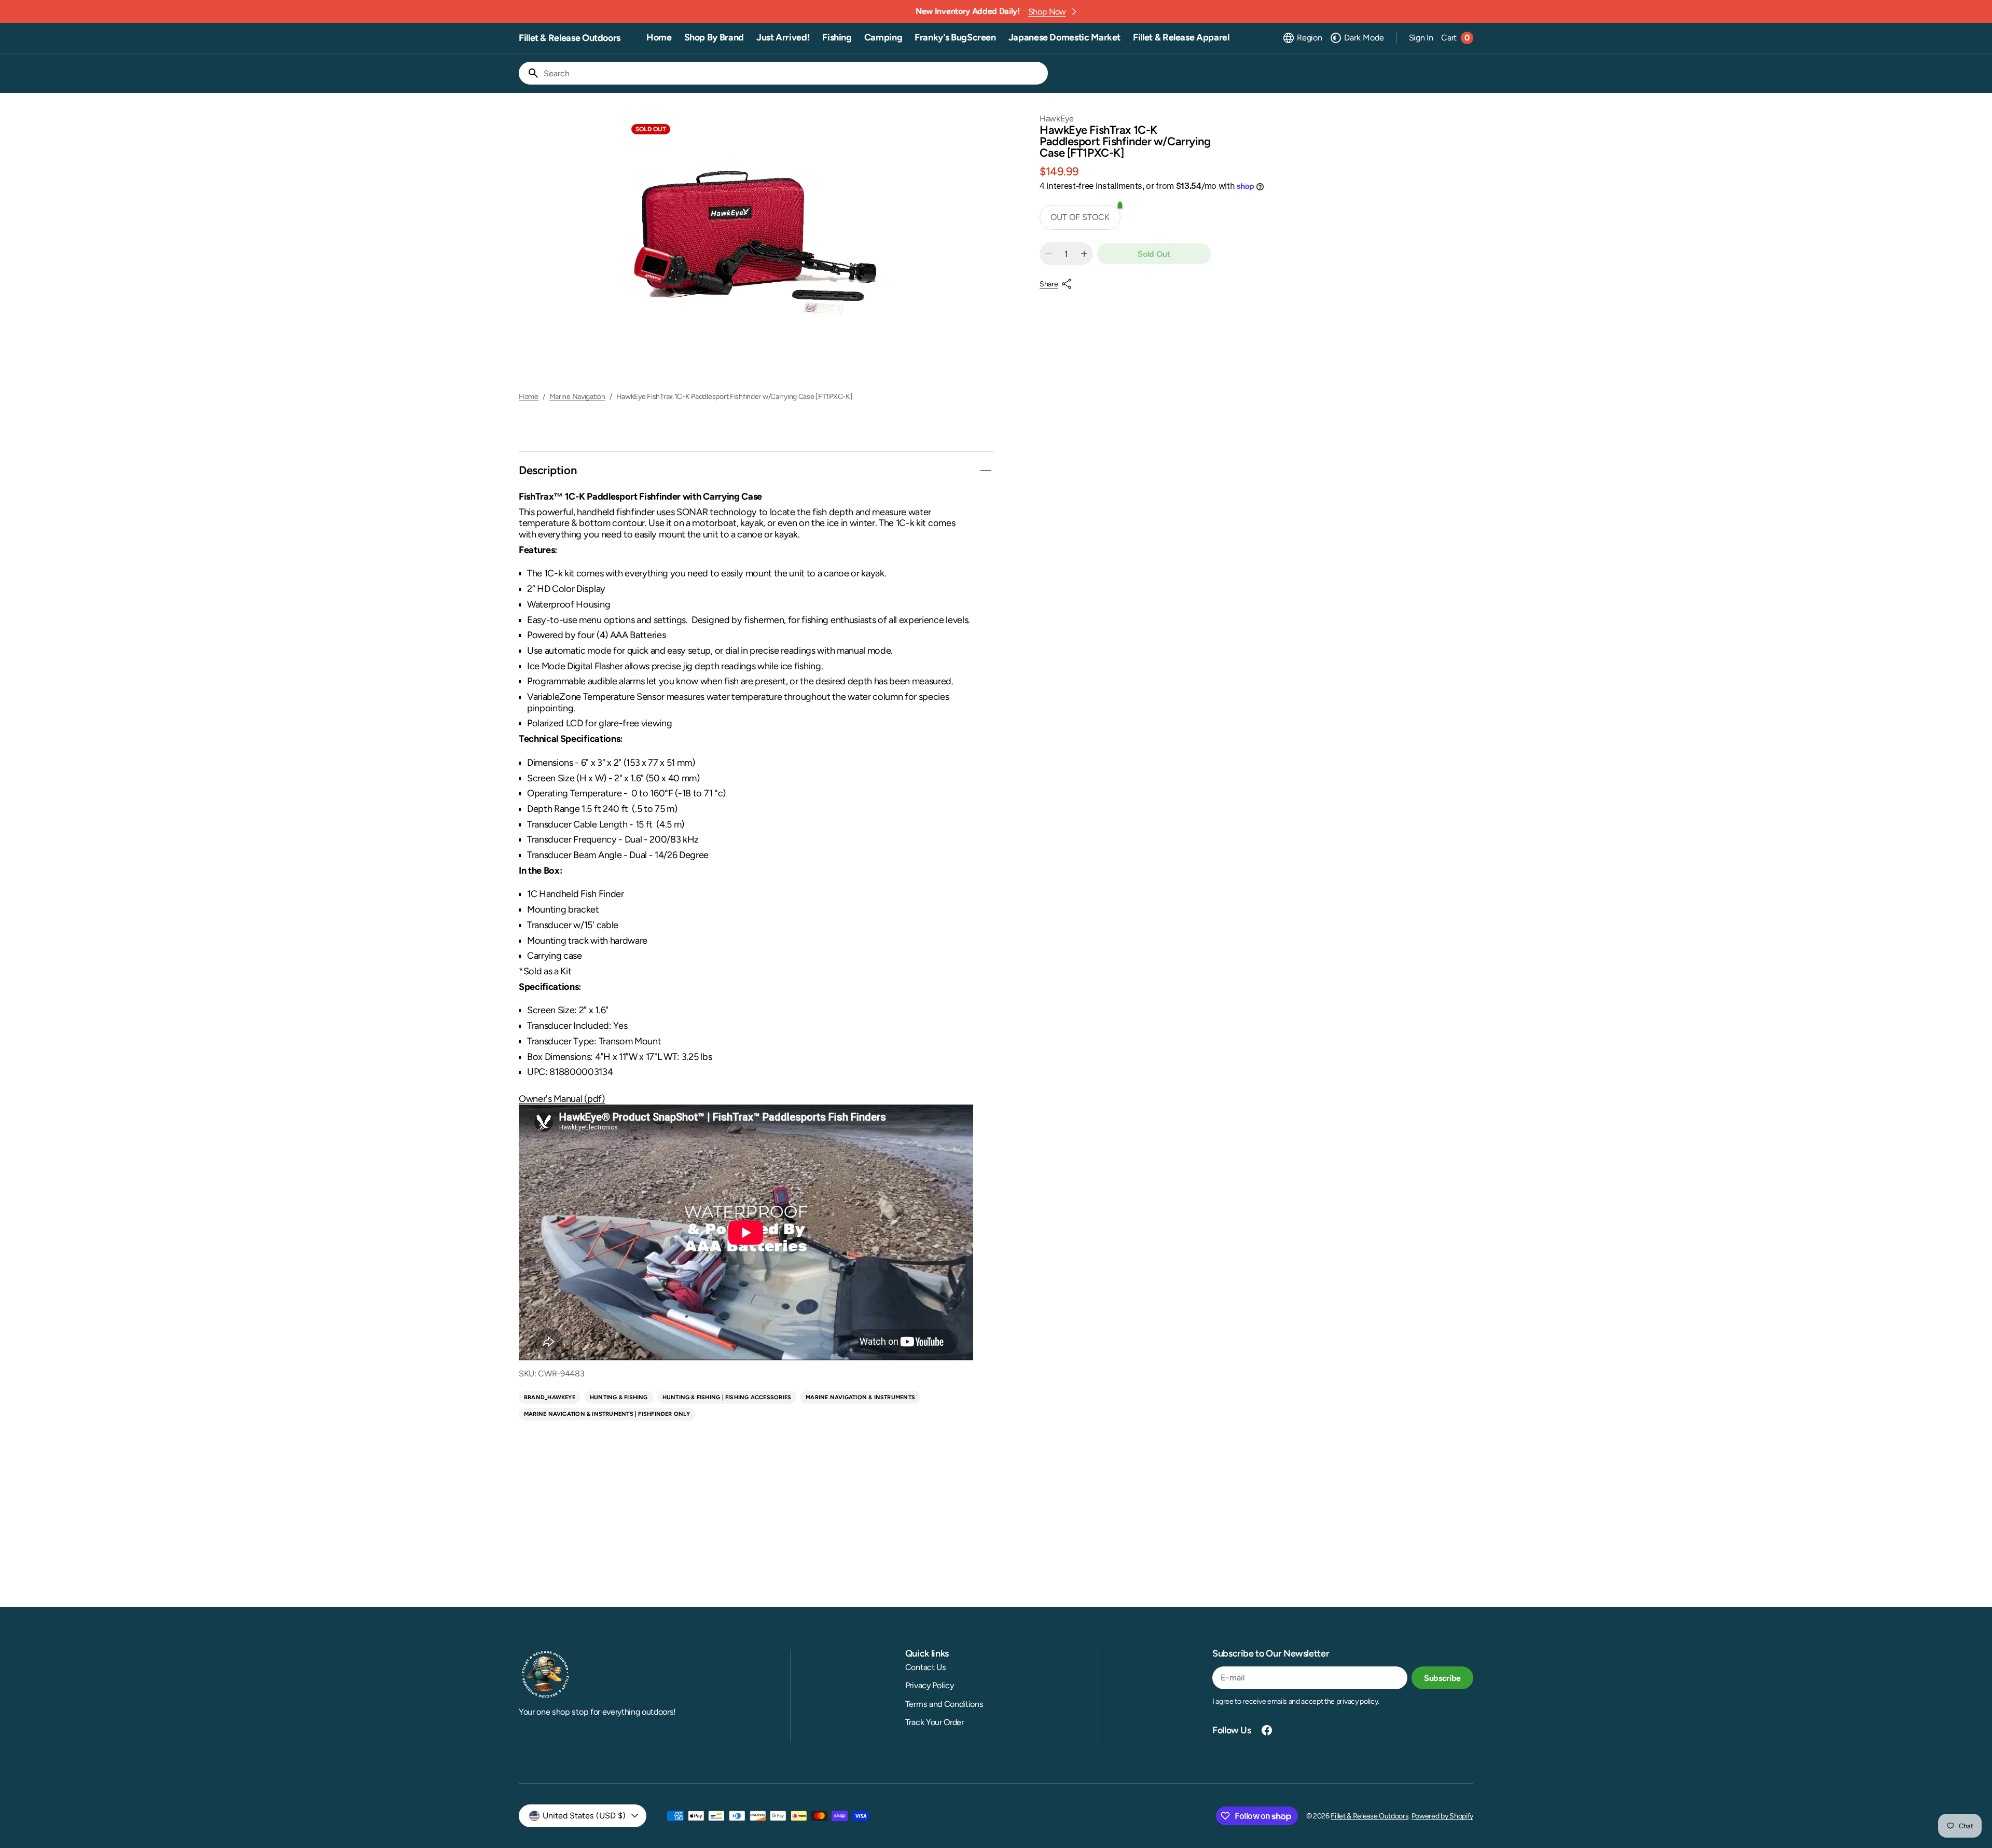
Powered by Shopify (1442, 1816)
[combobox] (794, 73)
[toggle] (986, 471)
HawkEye (1057, 119)
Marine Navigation (577, 397)
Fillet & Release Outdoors (1370, 1816)
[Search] (529, 73)
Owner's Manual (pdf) (562, 1099)
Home (529, 397)
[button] (1302, 38)
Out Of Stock (1080, 217)
